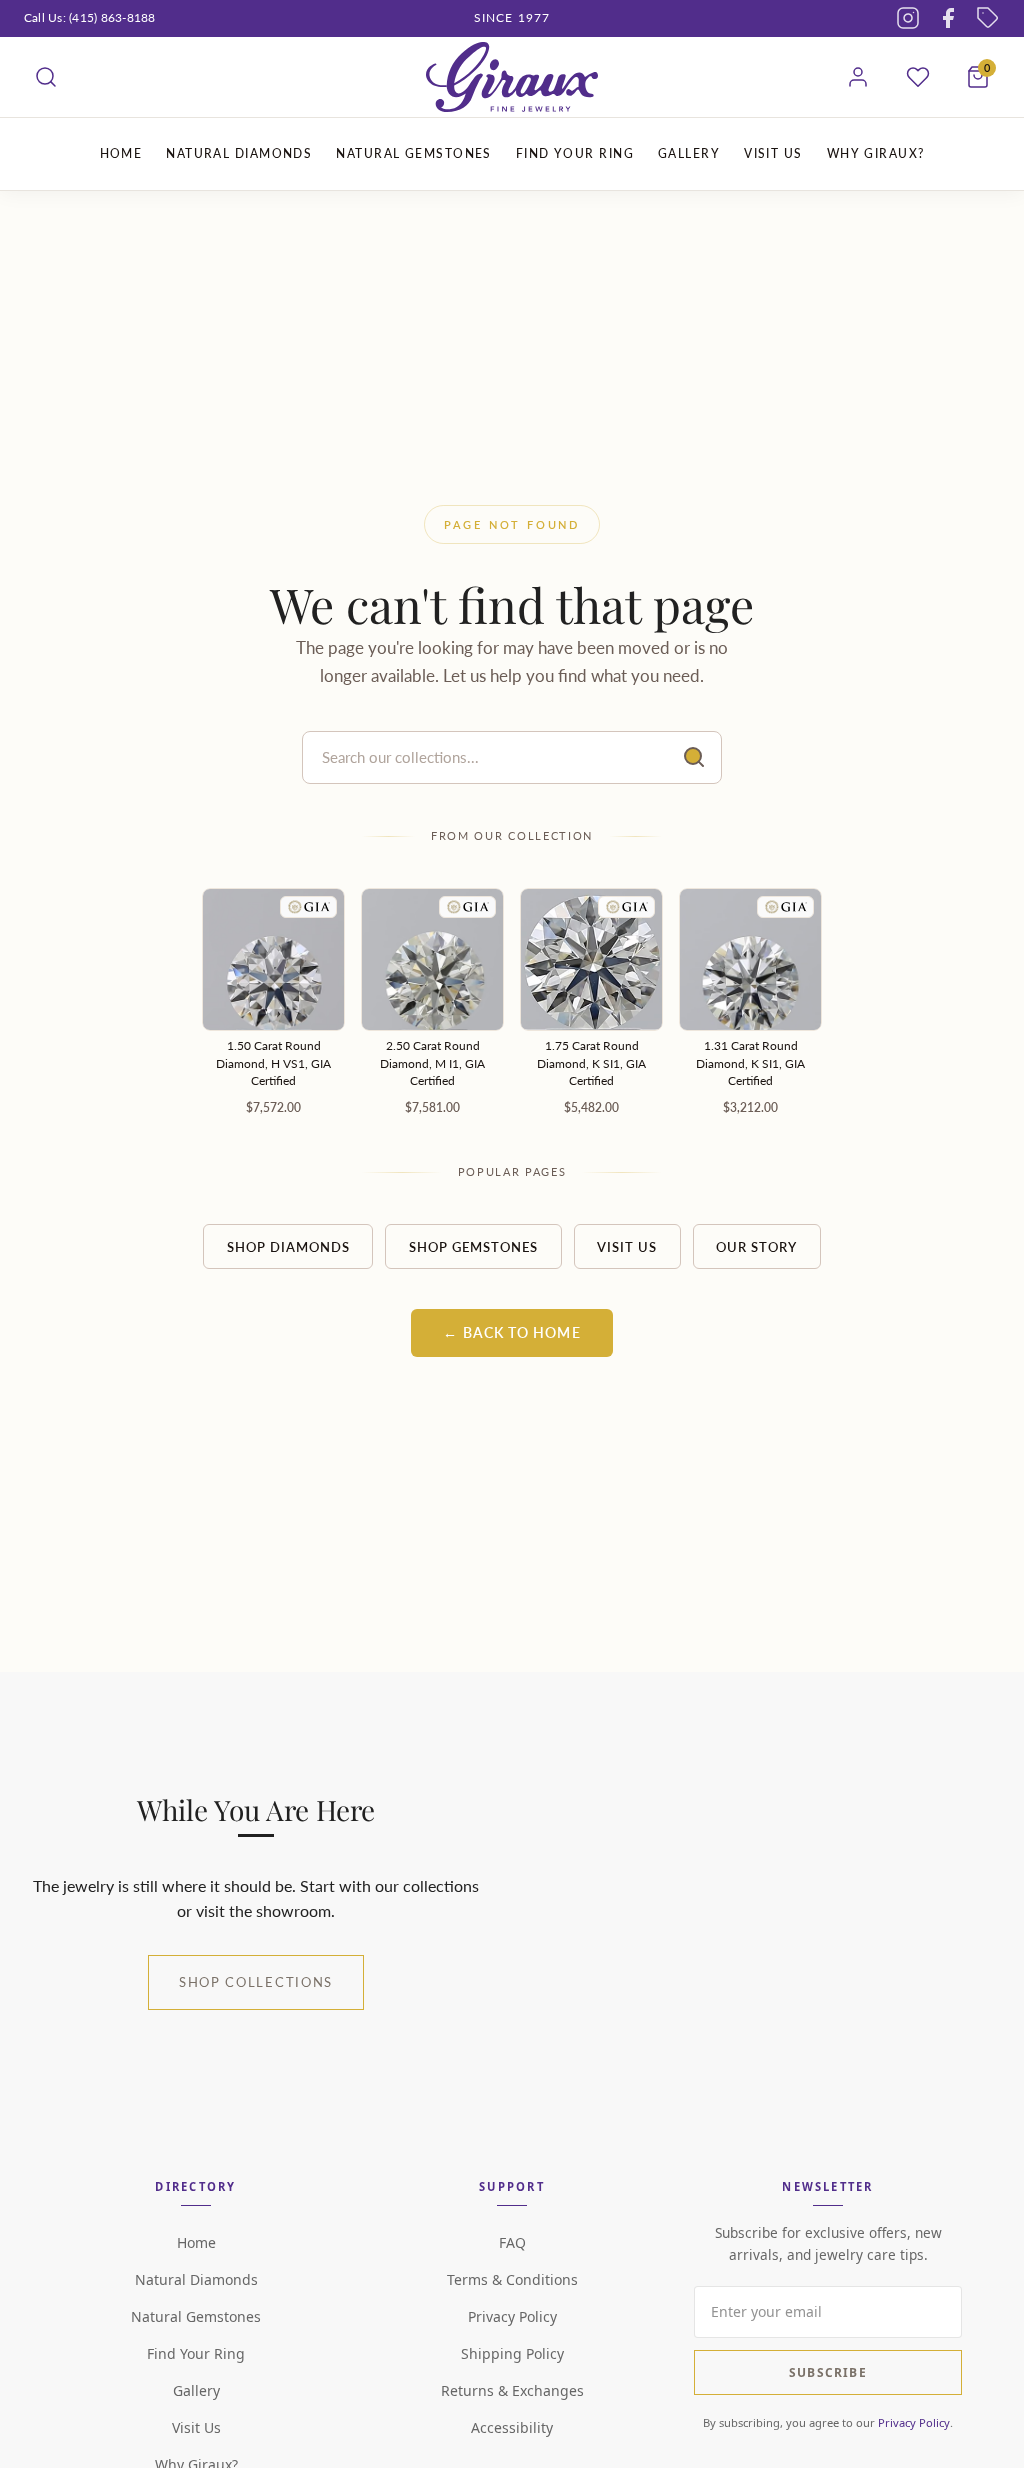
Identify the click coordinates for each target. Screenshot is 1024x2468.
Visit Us (627, 1247)
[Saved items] (918, 77)
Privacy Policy (512, 2316)
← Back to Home (511, 1333)
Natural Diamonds (196, 2279)
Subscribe (828, 2372)
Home (196, 2242)
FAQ (512, 2242)
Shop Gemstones (473, 1247)
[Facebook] (948, 18)
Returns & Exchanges (512, 2390)
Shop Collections (256, 1982)
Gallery (196, 2390)
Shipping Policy (512, 2353)
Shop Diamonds (288, 1247)
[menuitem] (121, 154)
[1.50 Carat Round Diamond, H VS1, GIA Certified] (273, 959)
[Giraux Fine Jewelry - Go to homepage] (512, 77)
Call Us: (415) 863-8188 (90, 17)
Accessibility (512, 2427)
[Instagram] (908, 18)
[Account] (858, 77)
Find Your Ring (196, 2353)
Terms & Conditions (512, 2279)
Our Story (756, 1247)
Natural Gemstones (196, 2316)
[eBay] (988, 18)
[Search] (46, 77)
